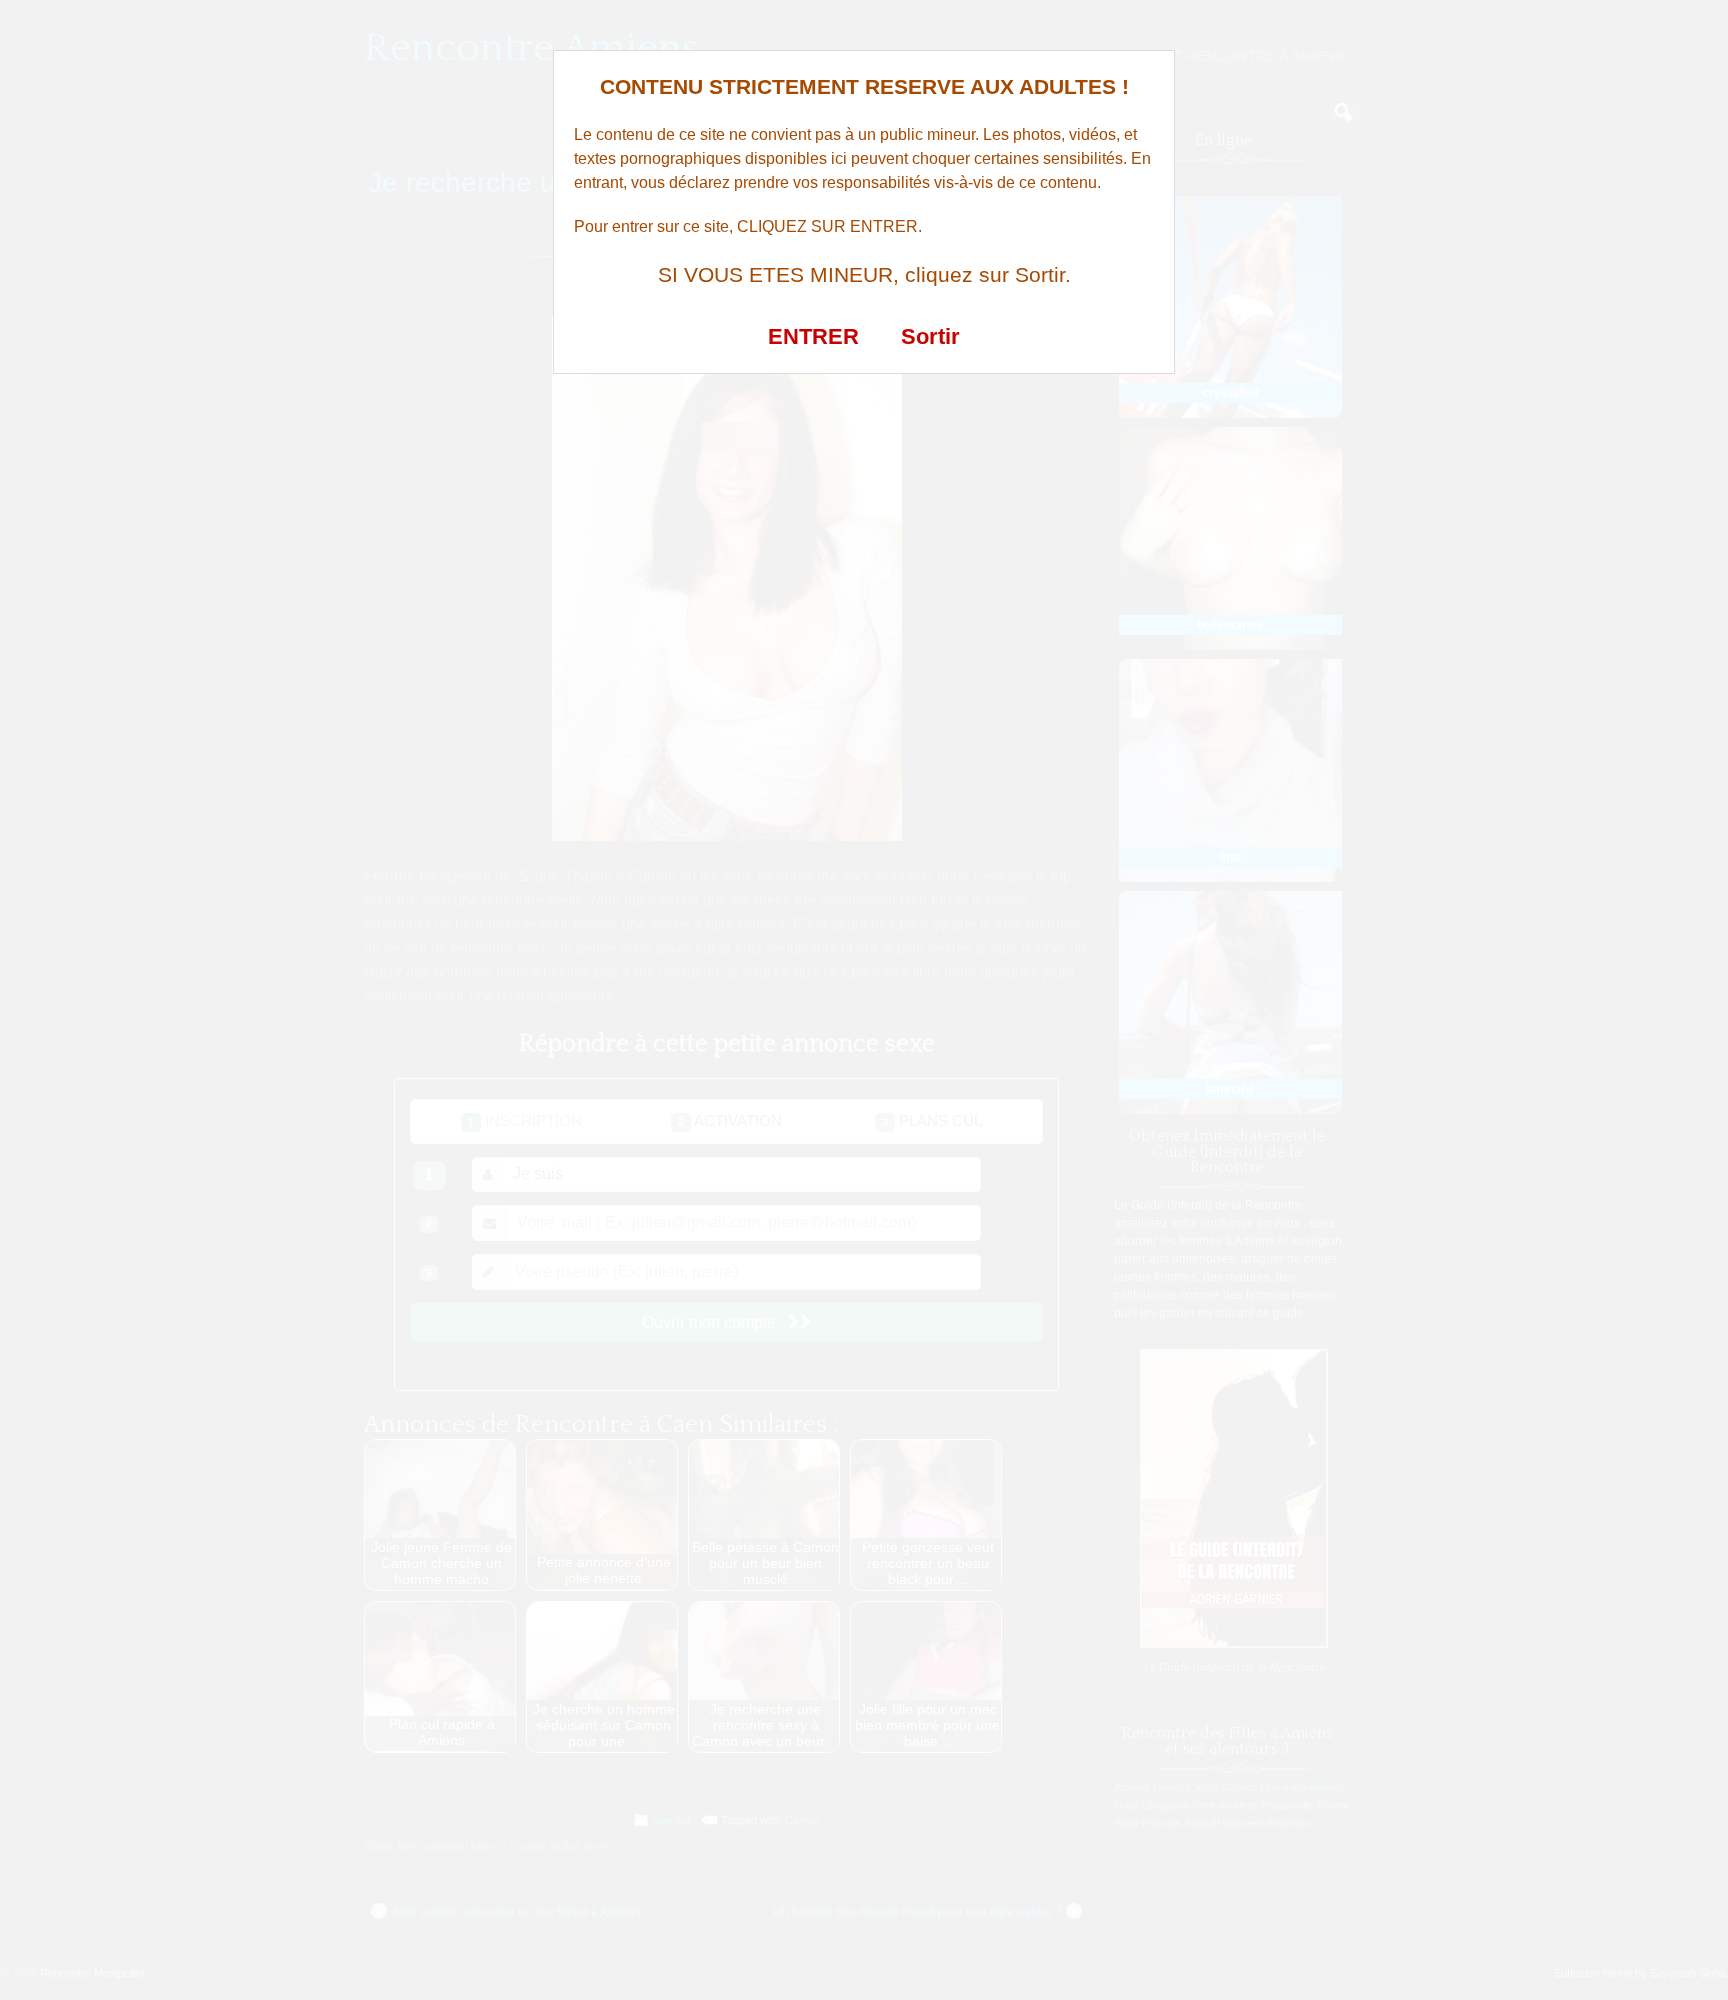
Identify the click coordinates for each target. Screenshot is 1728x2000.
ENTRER (813, 336)
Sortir (930, 336)
